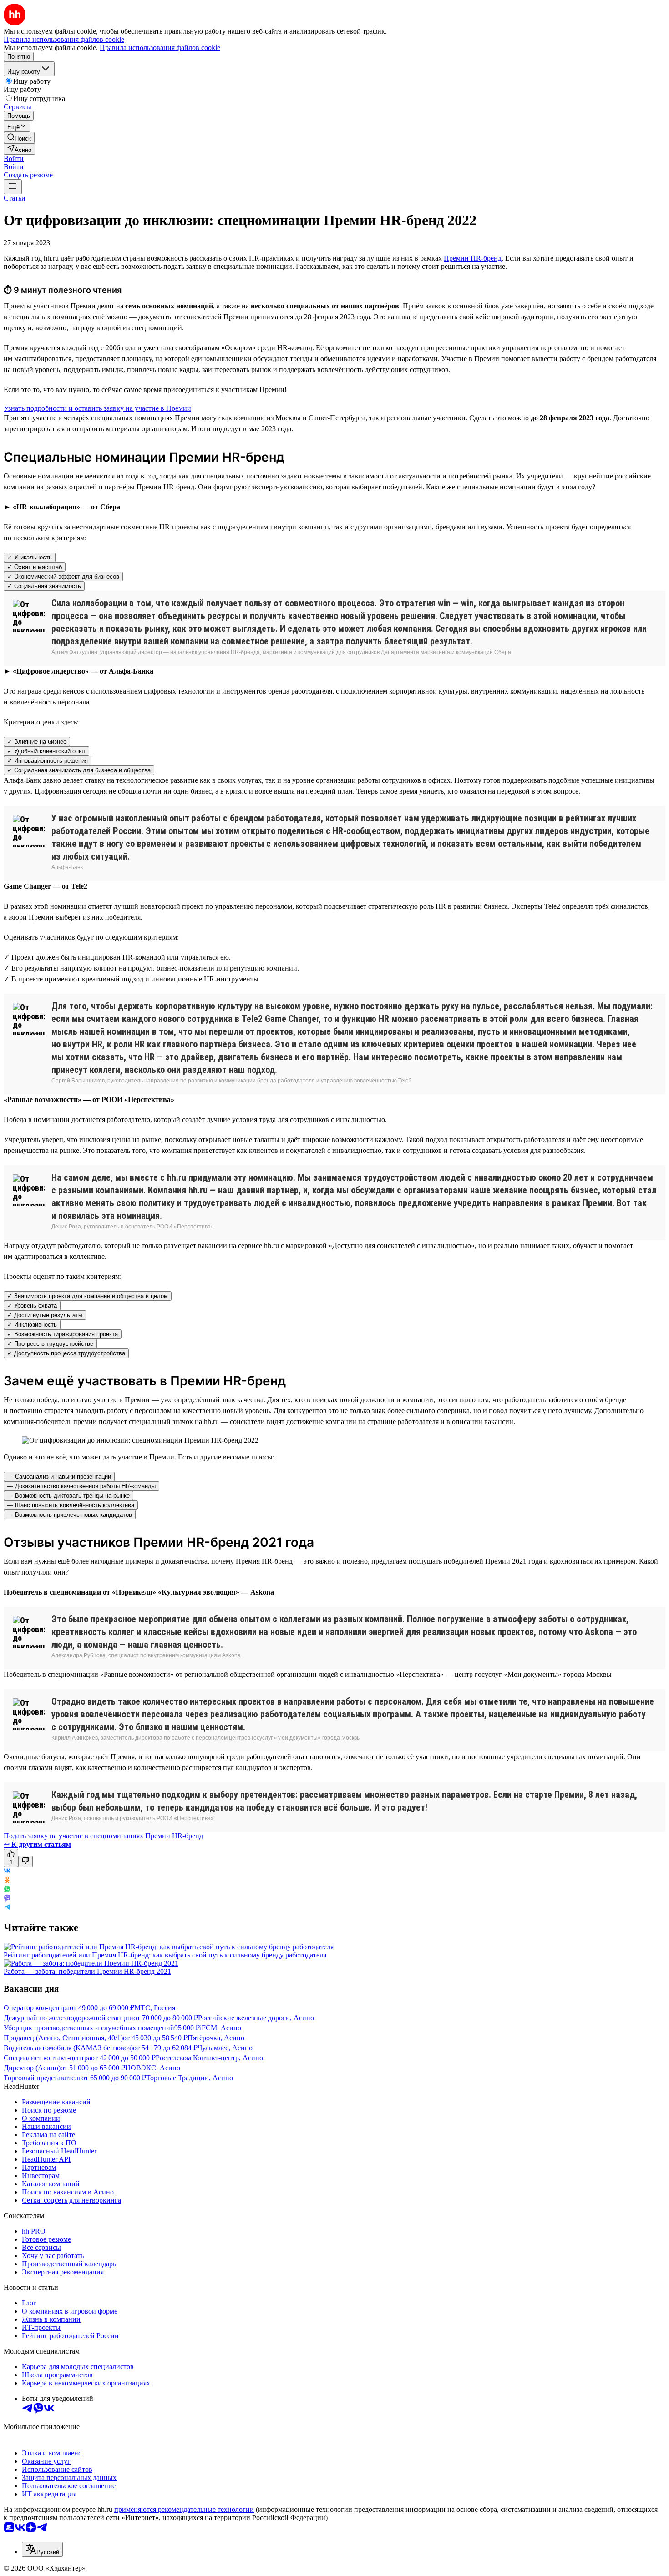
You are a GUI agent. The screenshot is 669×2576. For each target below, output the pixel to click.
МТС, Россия (155, 2008)
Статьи (15, 198)
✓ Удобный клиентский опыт (46, 751)
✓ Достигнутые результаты (45, 1315)
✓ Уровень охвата (32, 1306)
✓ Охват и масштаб (35, 567)
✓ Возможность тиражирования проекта (63, 1334)
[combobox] (42, 2549)
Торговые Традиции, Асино (190, 2078)
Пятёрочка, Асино (216, 2038)
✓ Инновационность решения (48, 761)
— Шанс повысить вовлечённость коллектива (71, 1505)
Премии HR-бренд (473, 258)
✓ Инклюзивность (32, 1325)
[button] (14, 158)
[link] (19, 138)
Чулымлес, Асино (225, 2048)
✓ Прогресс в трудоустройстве (50, 1344)
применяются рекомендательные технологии (184, 2509)
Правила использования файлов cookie (160, 48)
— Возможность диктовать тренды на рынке (68, 1496)
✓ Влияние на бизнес (37, 742)
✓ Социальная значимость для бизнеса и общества (79, 770)
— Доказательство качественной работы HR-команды (81, 1486)
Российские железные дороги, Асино (256, 2018)
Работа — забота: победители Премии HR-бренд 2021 (87, 1971)
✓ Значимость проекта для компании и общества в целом (88, 1296)
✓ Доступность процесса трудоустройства (66, 1353)
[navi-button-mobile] (13, 187)
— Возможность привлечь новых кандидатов (70, 1515)
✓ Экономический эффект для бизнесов (63, 576)
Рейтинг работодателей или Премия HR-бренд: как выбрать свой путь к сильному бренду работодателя (165, 1955)
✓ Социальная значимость (44, 586)
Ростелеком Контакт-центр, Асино (209, 2058)
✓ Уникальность (30, 557)
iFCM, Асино (220, 2028)
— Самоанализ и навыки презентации (59, 1477)
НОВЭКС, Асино (153, 2068)
